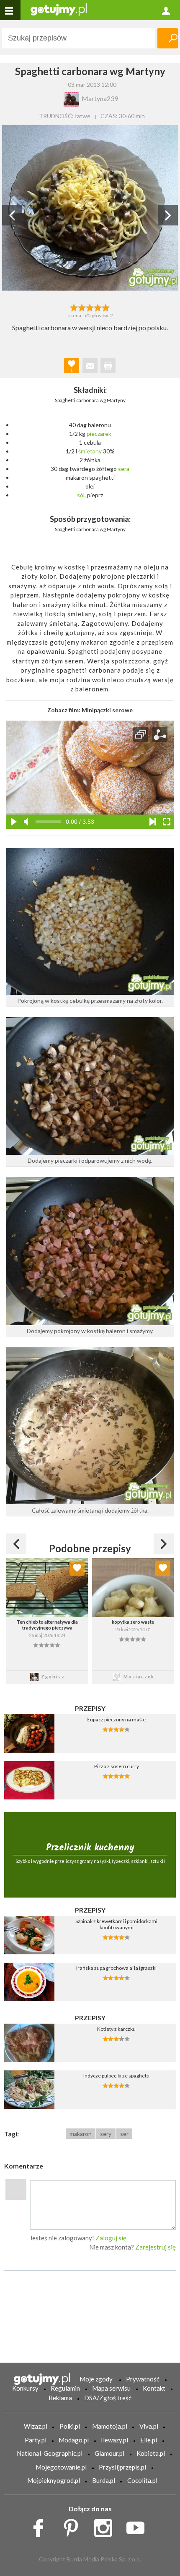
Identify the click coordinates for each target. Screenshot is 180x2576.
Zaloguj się (111, 2238)
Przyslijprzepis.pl (122, 2467)
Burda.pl (104, 2480)
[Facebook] (41, 2526)
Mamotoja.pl (110, 2426)
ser (124, 2134)
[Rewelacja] (106, 307)
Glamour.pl (109, 2453)
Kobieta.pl (151, 2453)
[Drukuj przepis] (108, 366)
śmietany (90, 451)
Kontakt (154, 2388)
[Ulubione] (77, 1568)
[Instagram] (106, 2526)
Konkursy (25, 2388)
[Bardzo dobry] (98, 307)
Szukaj (168, 38)
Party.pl (36, 2440)
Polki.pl (70, 2426)
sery (106, 2134)
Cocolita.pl (142, 2480)
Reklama (60, 2398)
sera (124, 469)
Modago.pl (74, 2440)
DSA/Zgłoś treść (108, 2398)
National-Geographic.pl (50, 2453)
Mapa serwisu (111, 2388)
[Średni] (82, 307)
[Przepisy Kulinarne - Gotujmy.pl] (59, 9)
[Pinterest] (74, 2526)
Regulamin (65, 2388)
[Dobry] (90, 307)
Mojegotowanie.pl (61, 2467)
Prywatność (143, 2379)
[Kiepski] (74, 307)
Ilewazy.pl (114, 2440)
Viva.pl (149, 2426)
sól (81, 495)
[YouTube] (138, 2526)
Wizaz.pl (36, 2426)
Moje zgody (96, 2379)
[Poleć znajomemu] (90, 366)
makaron (81, 2134)
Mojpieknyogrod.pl (54, 2480)
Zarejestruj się (156, 2247)
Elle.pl (149, 2440)
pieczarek (99, 434)
